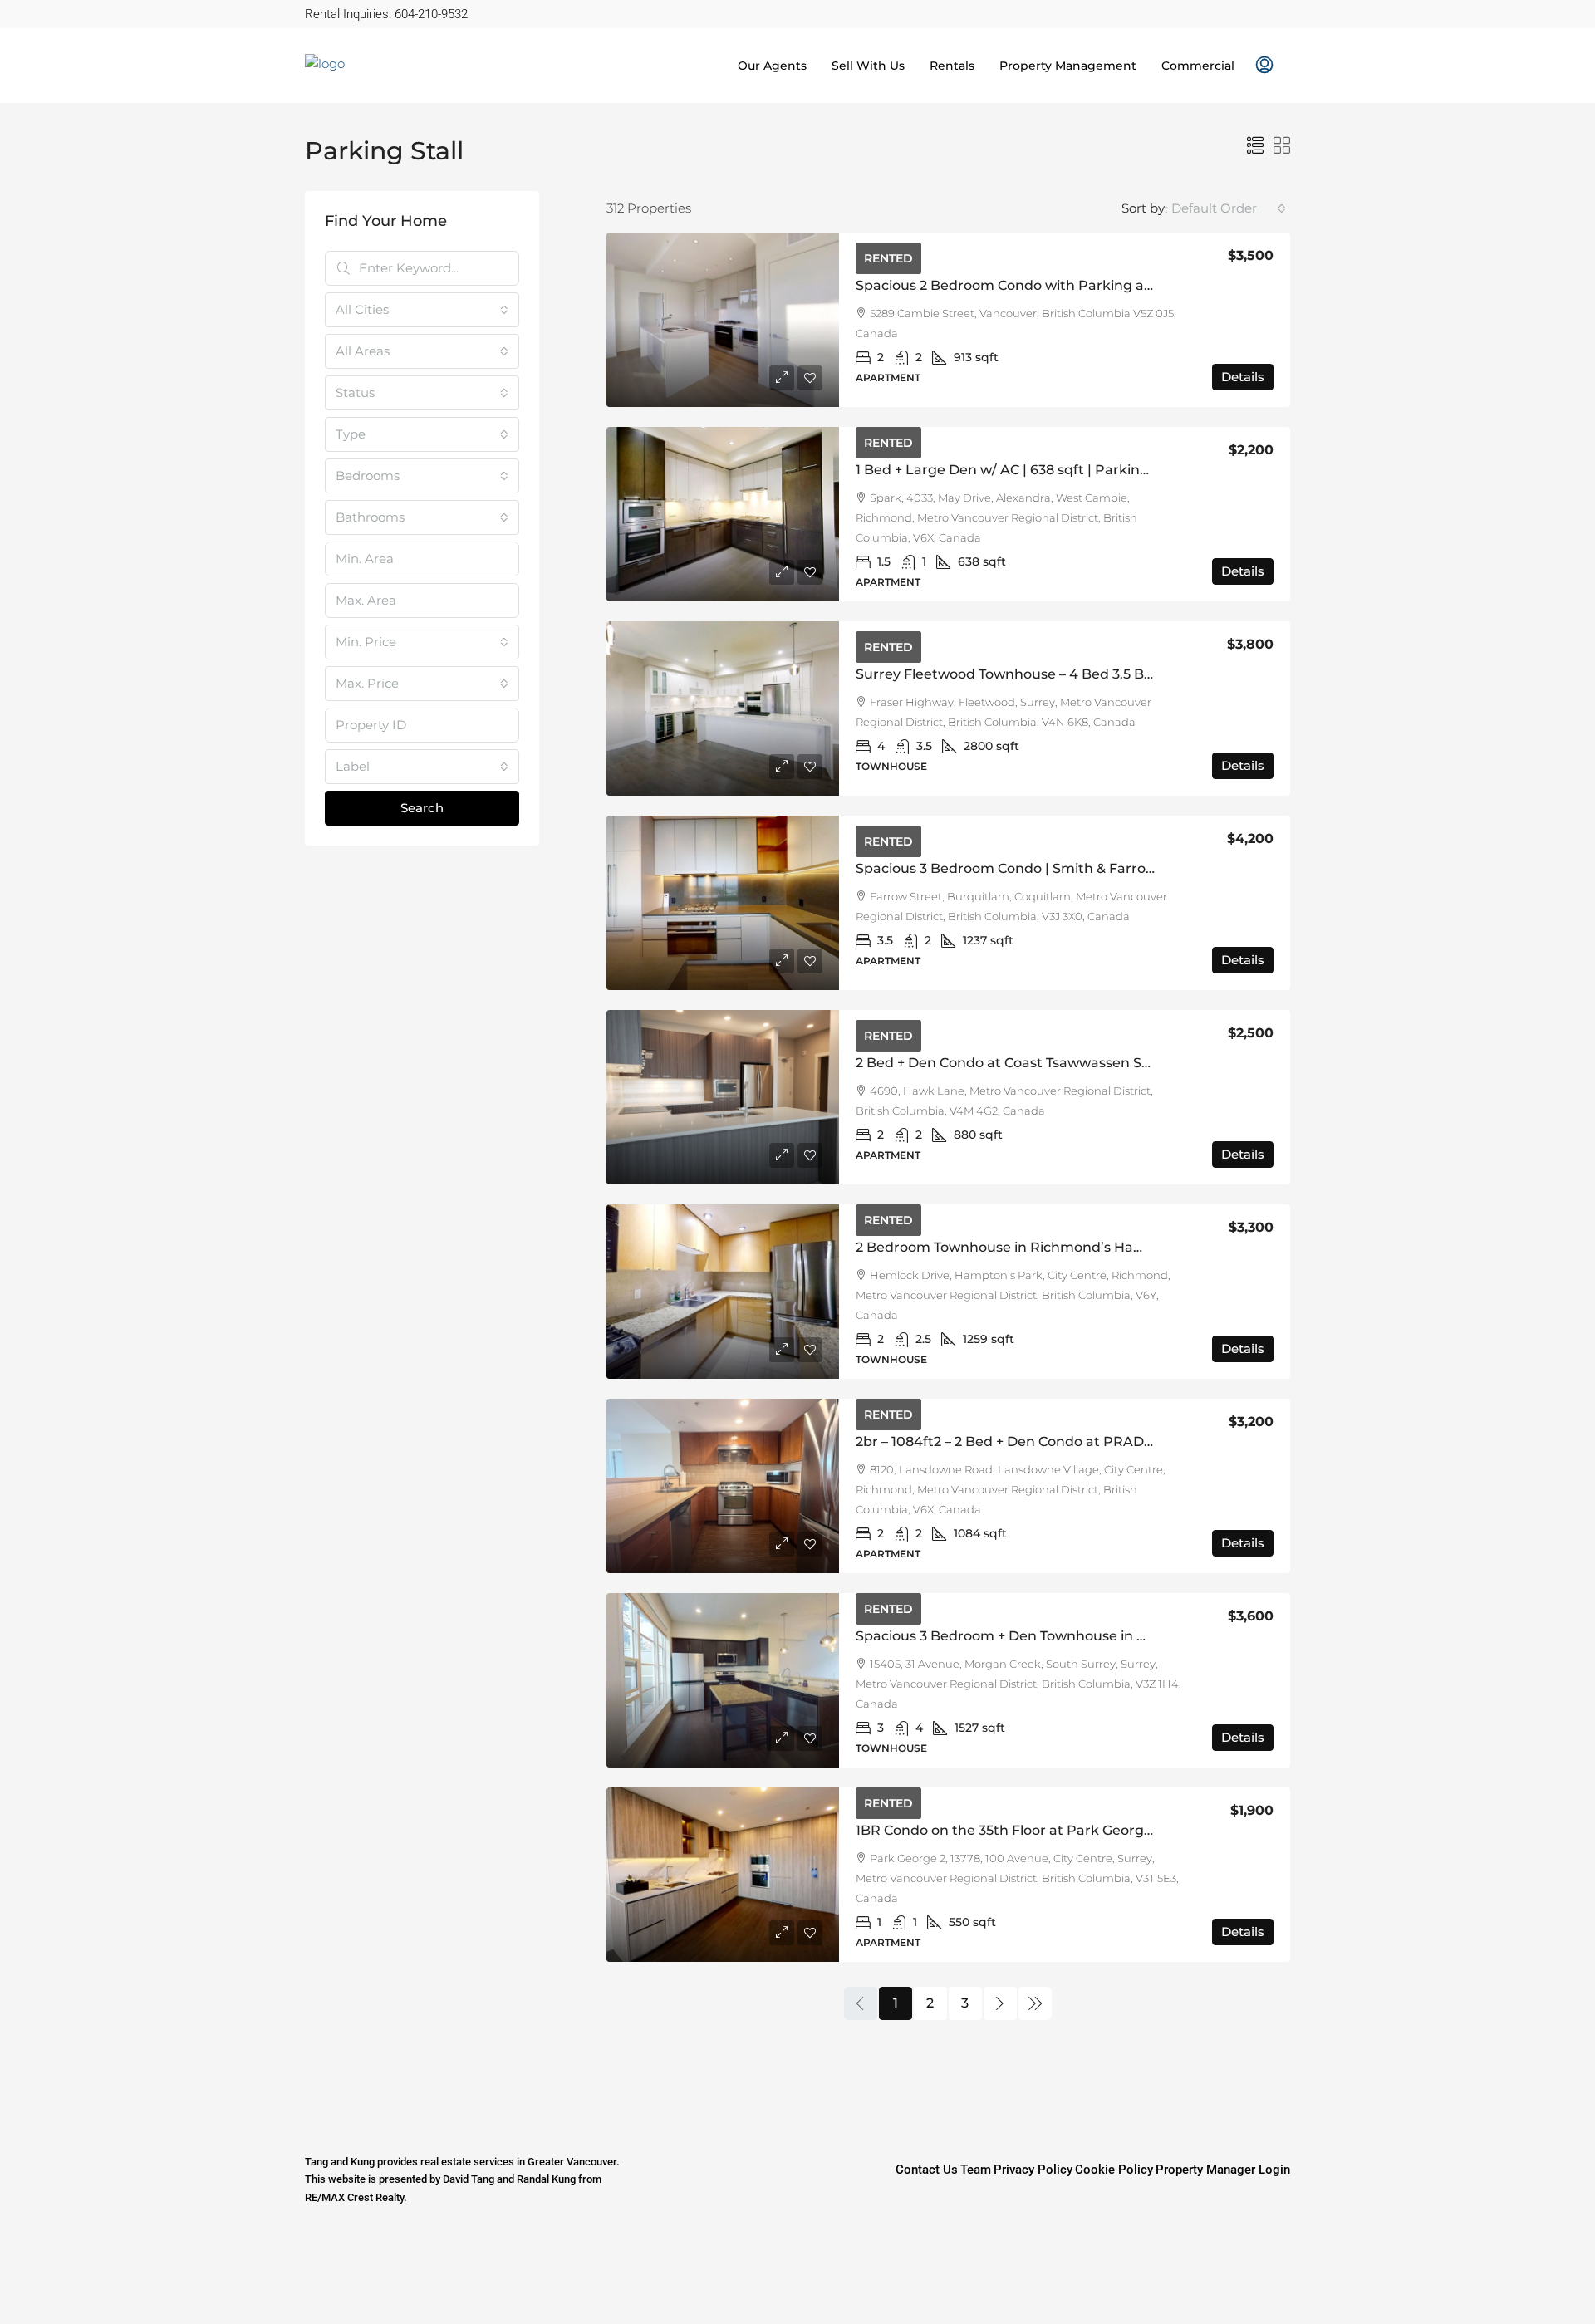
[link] (723, 320)
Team (976, 2170)
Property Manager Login (1223, 2170)
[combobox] (1229, 208)
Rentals (952, 66)
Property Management (1068, 66)
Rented (888, 258)
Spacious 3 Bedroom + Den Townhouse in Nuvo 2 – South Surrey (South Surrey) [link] (1121, 1636)
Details (1243, 377)
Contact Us (927, 2170)
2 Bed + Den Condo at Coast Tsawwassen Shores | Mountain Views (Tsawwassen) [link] (1125, 1063)
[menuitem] (1264, 66)
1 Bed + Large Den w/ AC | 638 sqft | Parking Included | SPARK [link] (1063, 470)
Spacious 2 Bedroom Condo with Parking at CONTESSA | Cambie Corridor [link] (1102, 285)
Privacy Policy (1033, 2170)
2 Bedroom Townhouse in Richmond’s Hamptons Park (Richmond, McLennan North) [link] (1141, 1247)
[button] (1255, 146)
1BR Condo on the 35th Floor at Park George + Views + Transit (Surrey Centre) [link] (1114, 1830)
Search (422, 808)
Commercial (1198, 66)
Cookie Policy (1114, 2170)
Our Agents (772, 66)
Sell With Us (868, 66)
